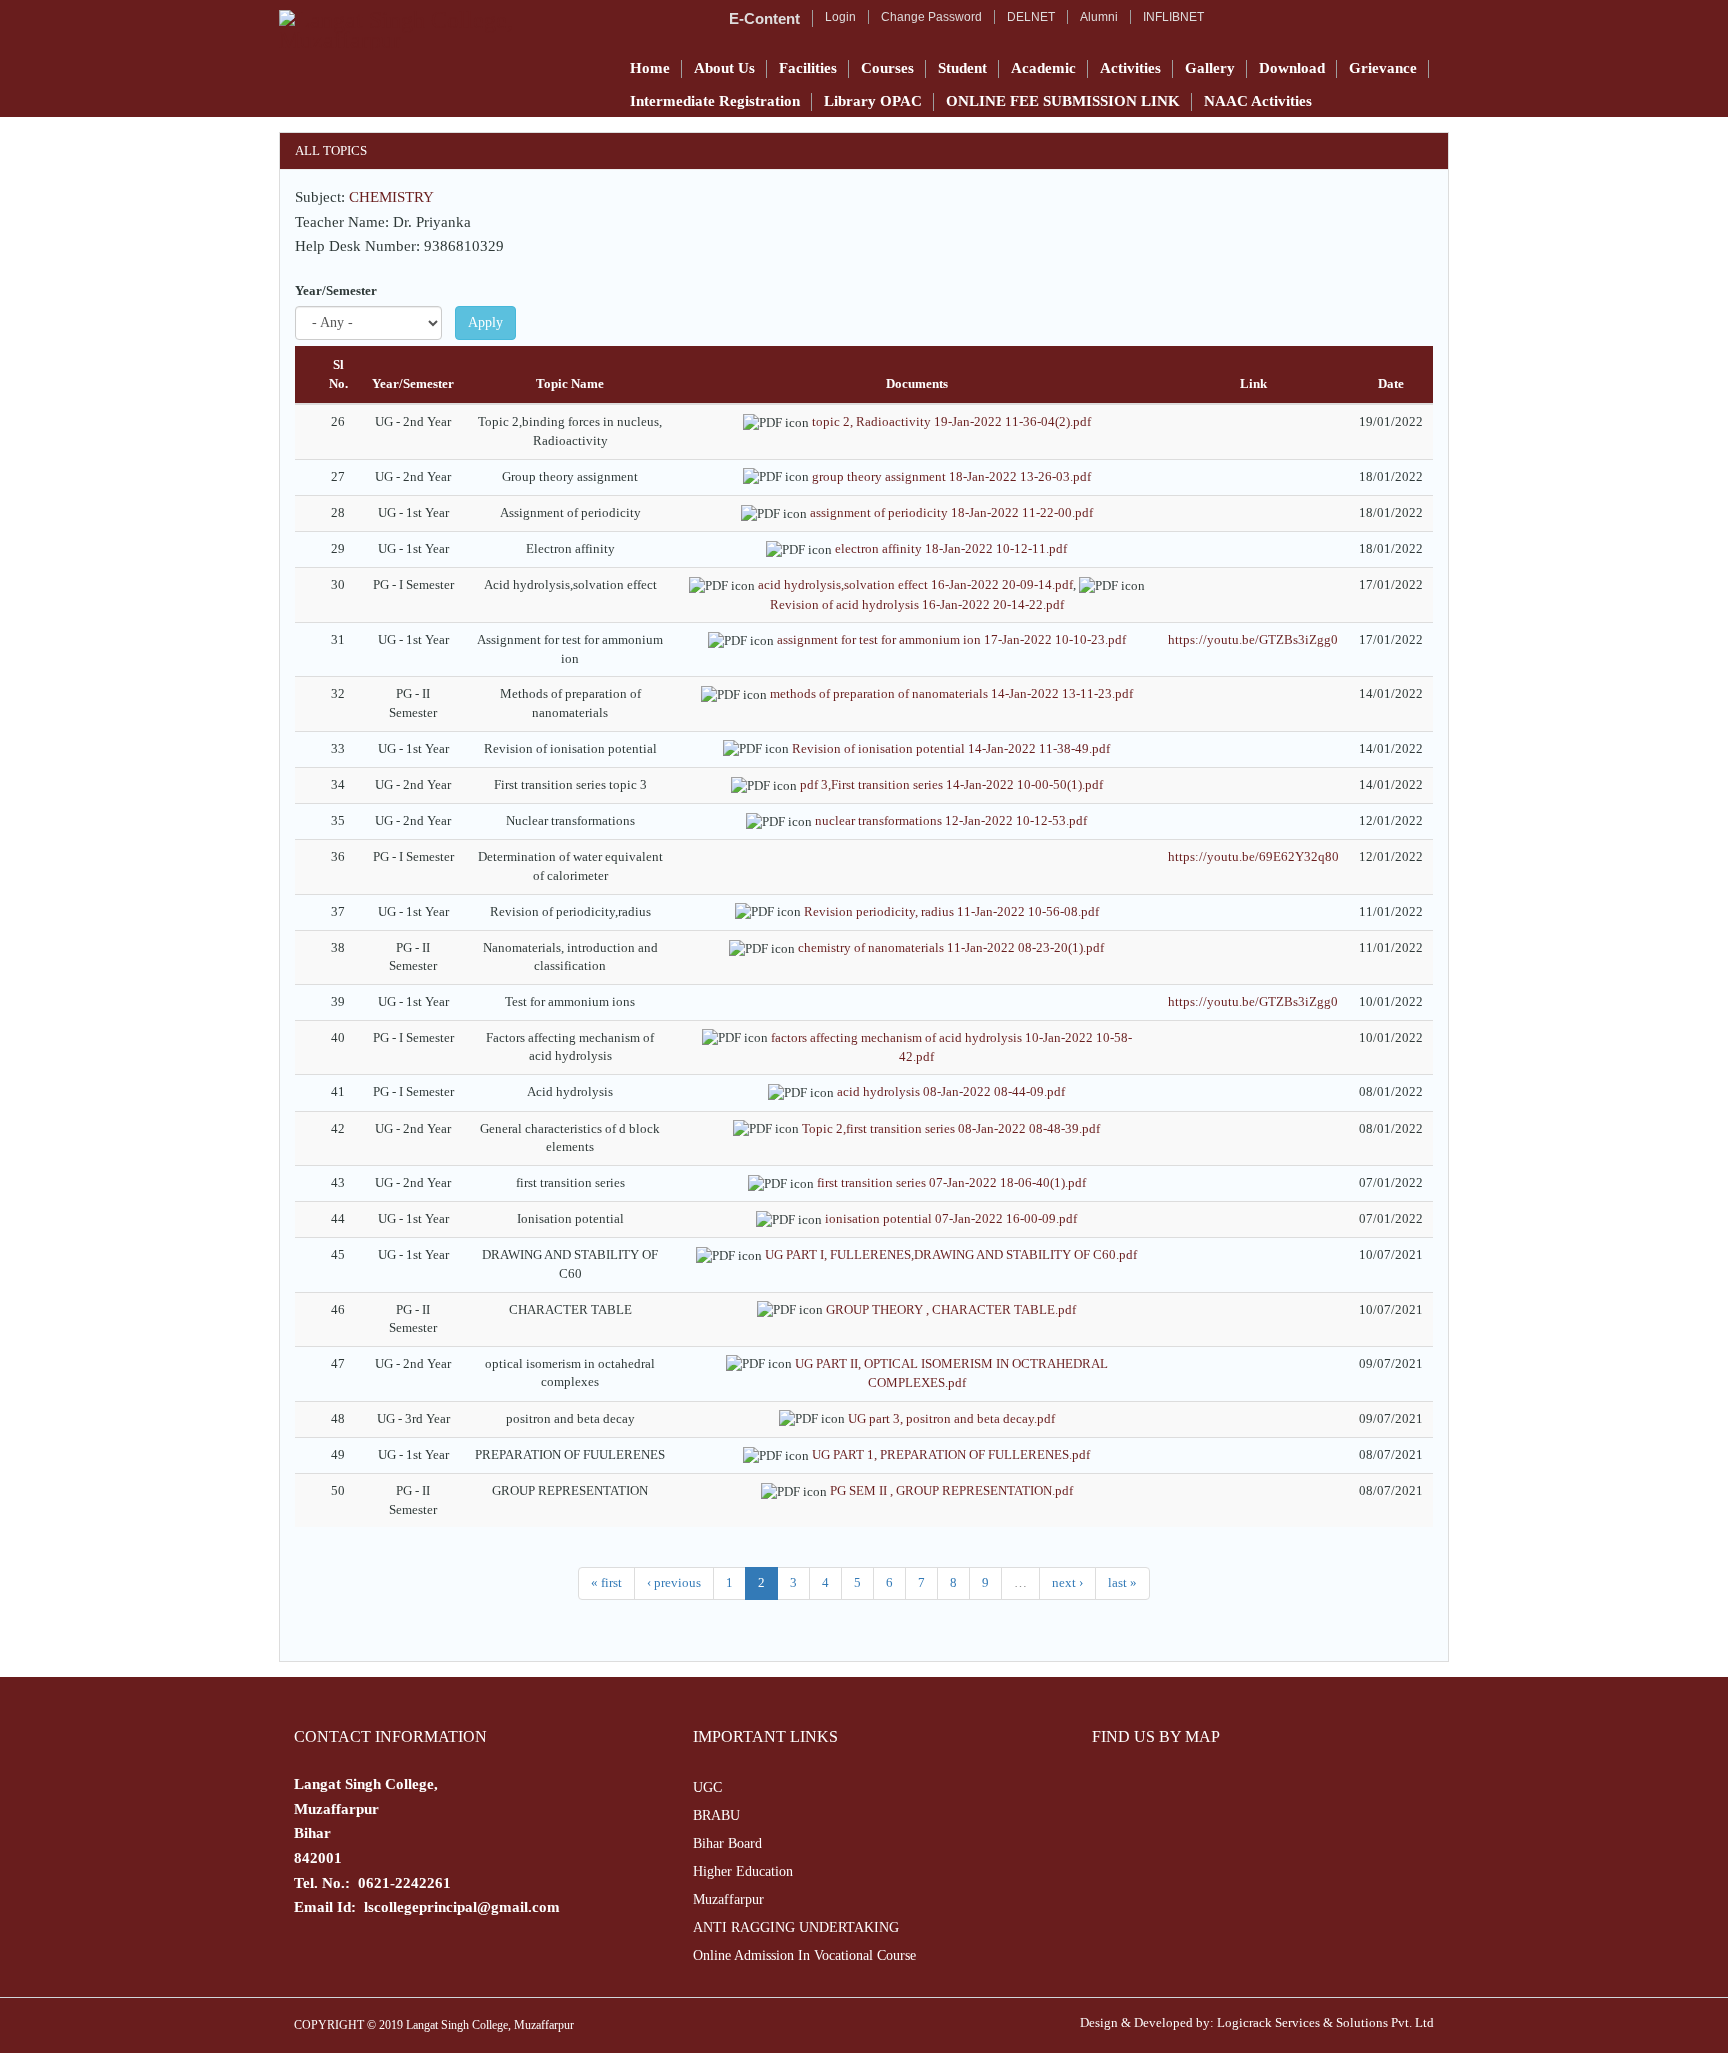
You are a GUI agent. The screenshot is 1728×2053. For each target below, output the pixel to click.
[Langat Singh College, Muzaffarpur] (441, 30)
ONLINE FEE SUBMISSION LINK (1063, 101)
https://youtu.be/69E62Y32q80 (1253, 856)
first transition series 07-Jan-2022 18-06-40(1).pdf (951, 1182)
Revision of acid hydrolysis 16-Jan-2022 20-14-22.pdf (917, 604)
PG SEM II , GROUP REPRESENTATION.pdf (951, 1490)
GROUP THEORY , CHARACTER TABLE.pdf (951, 1309)
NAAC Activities (1258, 101)
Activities (1130, 68)
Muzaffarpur (728, 1899)
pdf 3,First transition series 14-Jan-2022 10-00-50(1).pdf (951, 784)
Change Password (931, 17)
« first (606, 1582)
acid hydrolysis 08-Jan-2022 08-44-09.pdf (951, 1091)
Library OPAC (873, 101)
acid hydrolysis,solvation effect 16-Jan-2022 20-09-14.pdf (915, 584)
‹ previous (674, 1582)
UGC (707, 1787)
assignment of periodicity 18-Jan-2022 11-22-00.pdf (951, 512)
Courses (887, 68)
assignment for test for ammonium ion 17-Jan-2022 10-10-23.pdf (951, 639)
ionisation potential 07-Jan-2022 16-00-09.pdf (951, 1218)
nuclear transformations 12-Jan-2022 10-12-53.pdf (951, 820)
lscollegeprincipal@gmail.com (462, 1907)
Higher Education (743, 1871)
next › (1067, 1582)
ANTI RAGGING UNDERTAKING (796, 1927)
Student (962, 68)
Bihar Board (727, 1843)
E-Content (764, 18)
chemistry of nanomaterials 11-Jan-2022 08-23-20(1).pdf (951, 947)
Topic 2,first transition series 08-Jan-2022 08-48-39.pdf (951, 1128)
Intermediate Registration (715, 101)
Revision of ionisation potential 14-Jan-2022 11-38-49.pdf (951, 748)
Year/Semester (336, 290)
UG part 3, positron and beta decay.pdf (951, 1418)
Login (840, 17)
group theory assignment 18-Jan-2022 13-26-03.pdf (951, 476)
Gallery (1210, 68)
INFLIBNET (1173, 17)
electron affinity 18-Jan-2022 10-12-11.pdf (951, 548)
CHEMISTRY (391, 197)
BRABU (716, 1815)
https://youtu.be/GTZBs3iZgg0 (1253, 639)
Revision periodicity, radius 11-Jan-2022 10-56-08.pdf (951, 911)
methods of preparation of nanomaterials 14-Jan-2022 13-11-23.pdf (951, 693)
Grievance (1383, 68)
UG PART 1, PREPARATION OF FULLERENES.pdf (951, 1454)
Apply (485, 322)
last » (1122, 1582)
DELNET (1031, 17)
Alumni (1099, 17)
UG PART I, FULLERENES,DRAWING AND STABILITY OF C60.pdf (951, 1254)
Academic (1043, 68)
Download (1292, 68)
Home (650, 68)
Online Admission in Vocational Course (804, 1955)
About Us (724, 68)
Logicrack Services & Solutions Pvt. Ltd (1325, 2022)
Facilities (808, 68)
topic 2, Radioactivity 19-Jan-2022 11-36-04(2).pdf (951, 421)
